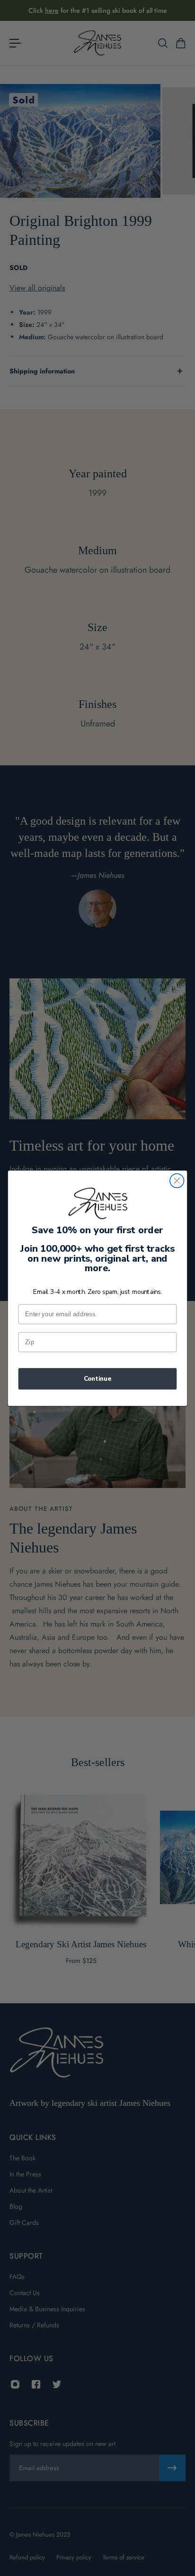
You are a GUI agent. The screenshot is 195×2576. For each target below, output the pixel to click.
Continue (98, 1378)
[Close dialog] (177, 1180)
